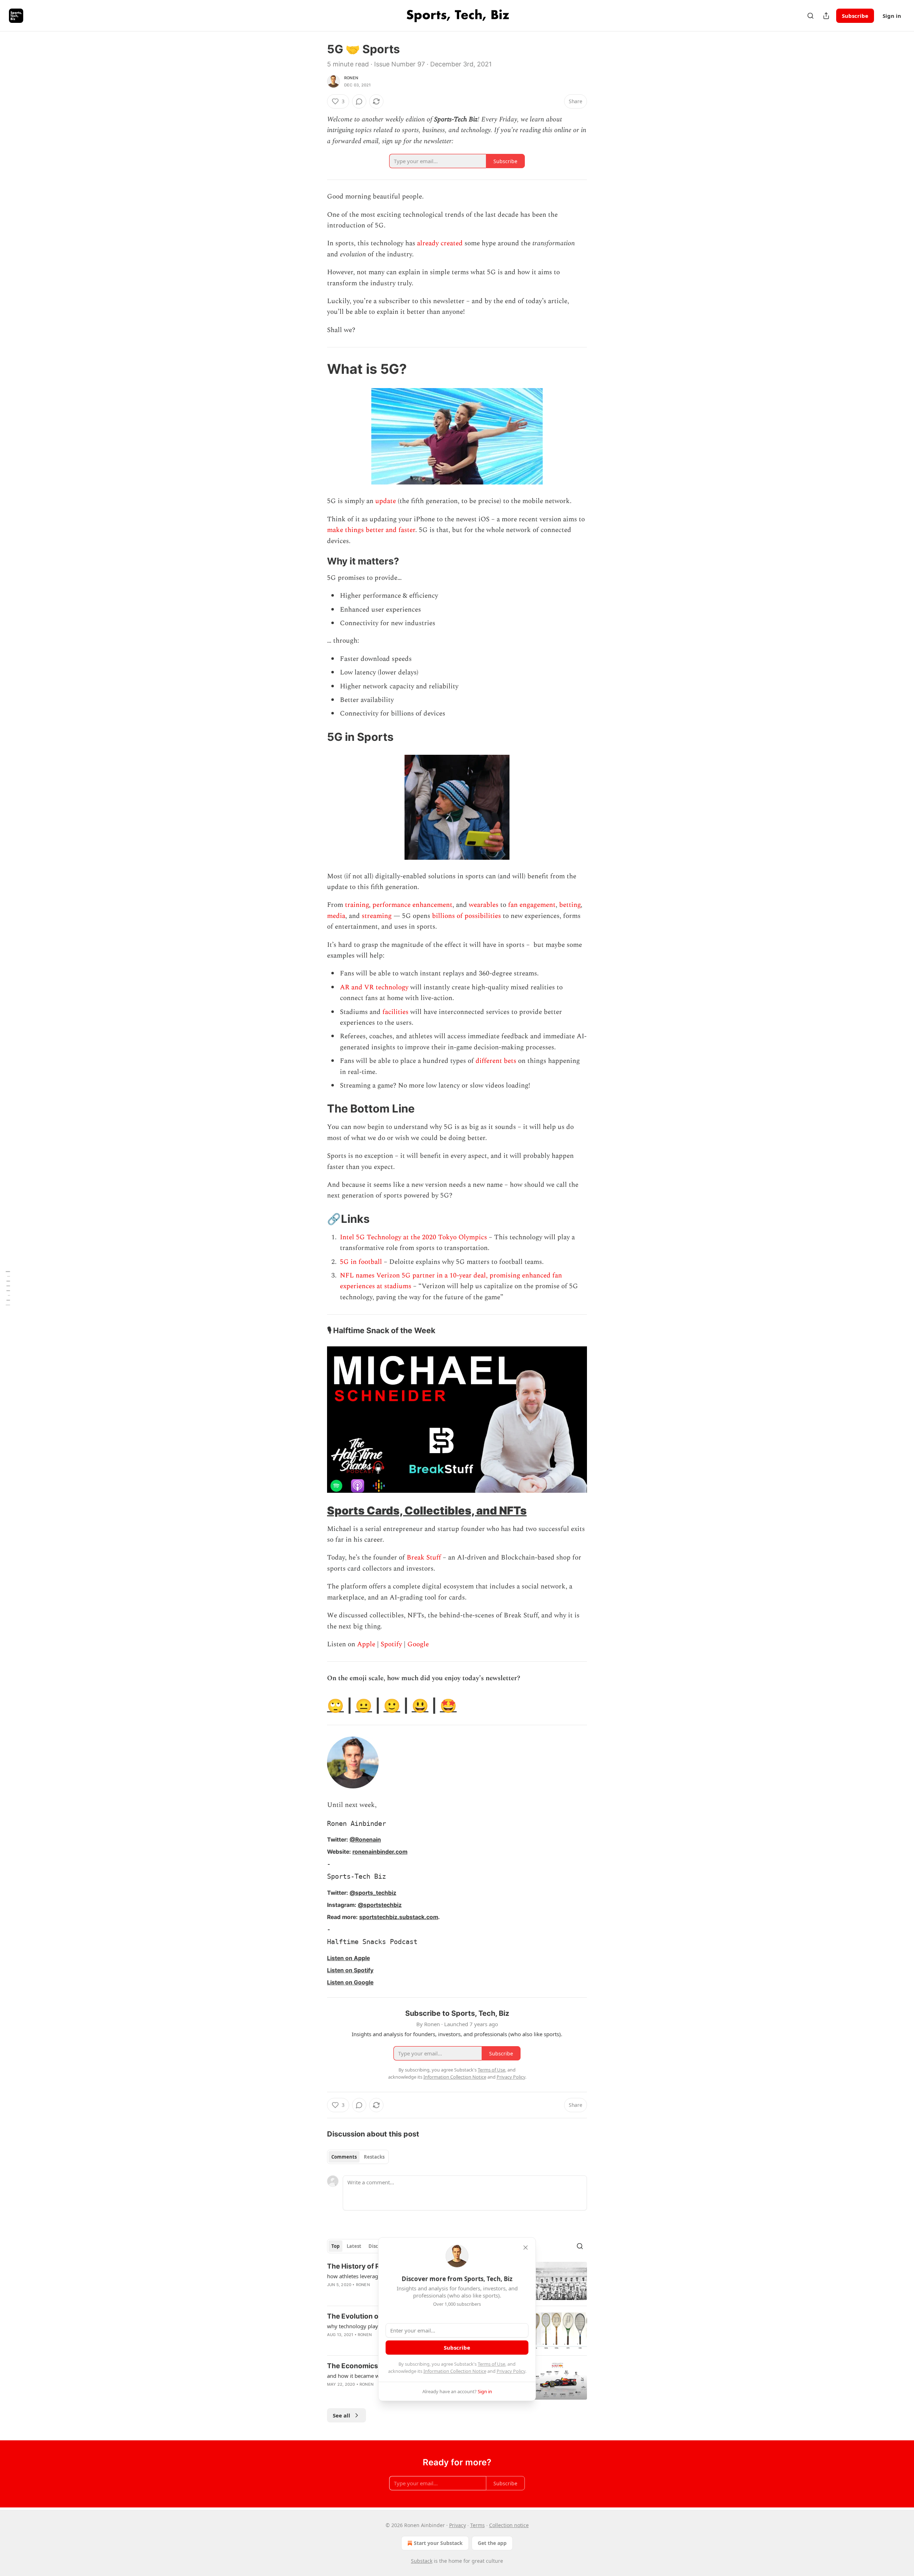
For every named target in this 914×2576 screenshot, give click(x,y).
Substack (422, 2561)
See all (342, 2415)
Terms (478, 2525)
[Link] (317, 369)
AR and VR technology (374, 987)
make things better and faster (371, 530)
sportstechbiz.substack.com (399, 1917)
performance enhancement (412, 905)
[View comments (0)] (359, 101)
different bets (496, 1061)
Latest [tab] (354, 2246)
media (336, 916)
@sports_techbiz (373, 1893)
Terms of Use (491, 2364)
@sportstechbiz (380, 1905)
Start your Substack (438, 2543)
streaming (377, 916)
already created (440, 243)
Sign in (892, 16)
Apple (366, 1644)
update (386, 501)
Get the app (492, 2543)
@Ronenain (365, 1840)
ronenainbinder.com (380, 1852)
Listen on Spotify (350, 1970)
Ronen (351, 78)
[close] (526, 2248)
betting (570, 905)
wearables (484, 905)
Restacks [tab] (374, 2157)
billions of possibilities (466, 916)
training (357, 905)
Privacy (458, 2525)
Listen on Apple (348, 1958)
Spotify (391, 1644)
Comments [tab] (344, 2157)
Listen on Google (350, 1982)
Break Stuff (424, 1558)
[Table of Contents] (8, 1288)
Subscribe (855, 16)
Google (418, 1644)
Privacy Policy (511, 2371)
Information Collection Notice (455, 2371)
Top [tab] (335, 2246)
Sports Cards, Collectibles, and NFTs (427, 1510)
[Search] (810, 16)
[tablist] (358, 2157)
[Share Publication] (826, 16)
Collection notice (509, 2525)
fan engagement (532, 905)
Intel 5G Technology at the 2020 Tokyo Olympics (414, 1237)
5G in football (362, 1262)
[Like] (332, 2344)
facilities (395, 1012)
